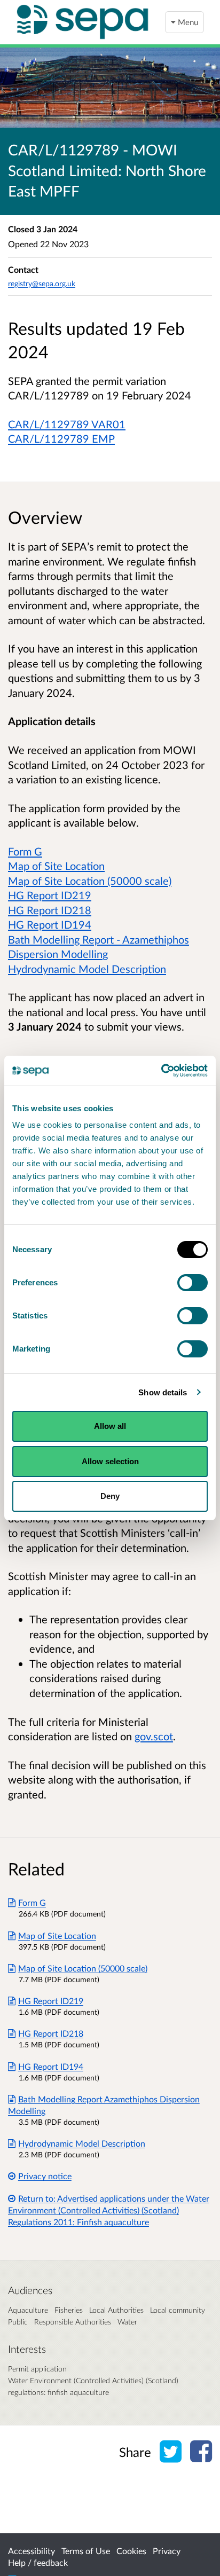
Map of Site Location (56, 866)
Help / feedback (38, 2562)
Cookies (131, 2551)
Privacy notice (45, 2176)
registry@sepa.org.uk (42, 283)
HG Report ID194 (50, 924)
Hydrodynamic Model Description (87, 969)
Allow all (110, 1426)
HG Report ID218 (50, 910)
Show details (163, 1392)
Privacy (167, 2551)
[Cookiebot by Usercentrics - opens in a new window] (161, 1071)
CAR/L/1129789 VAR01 (67, 424)
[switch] (192, 1283)
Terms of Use (86, 2551)
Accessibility (32, 2551)
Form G (25, 851)
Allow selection (110, 1461)
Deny (110, 1496)
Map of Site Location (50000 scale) (90, 881)
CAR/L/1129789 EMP (61, 438)
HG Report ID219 (50, 895)
